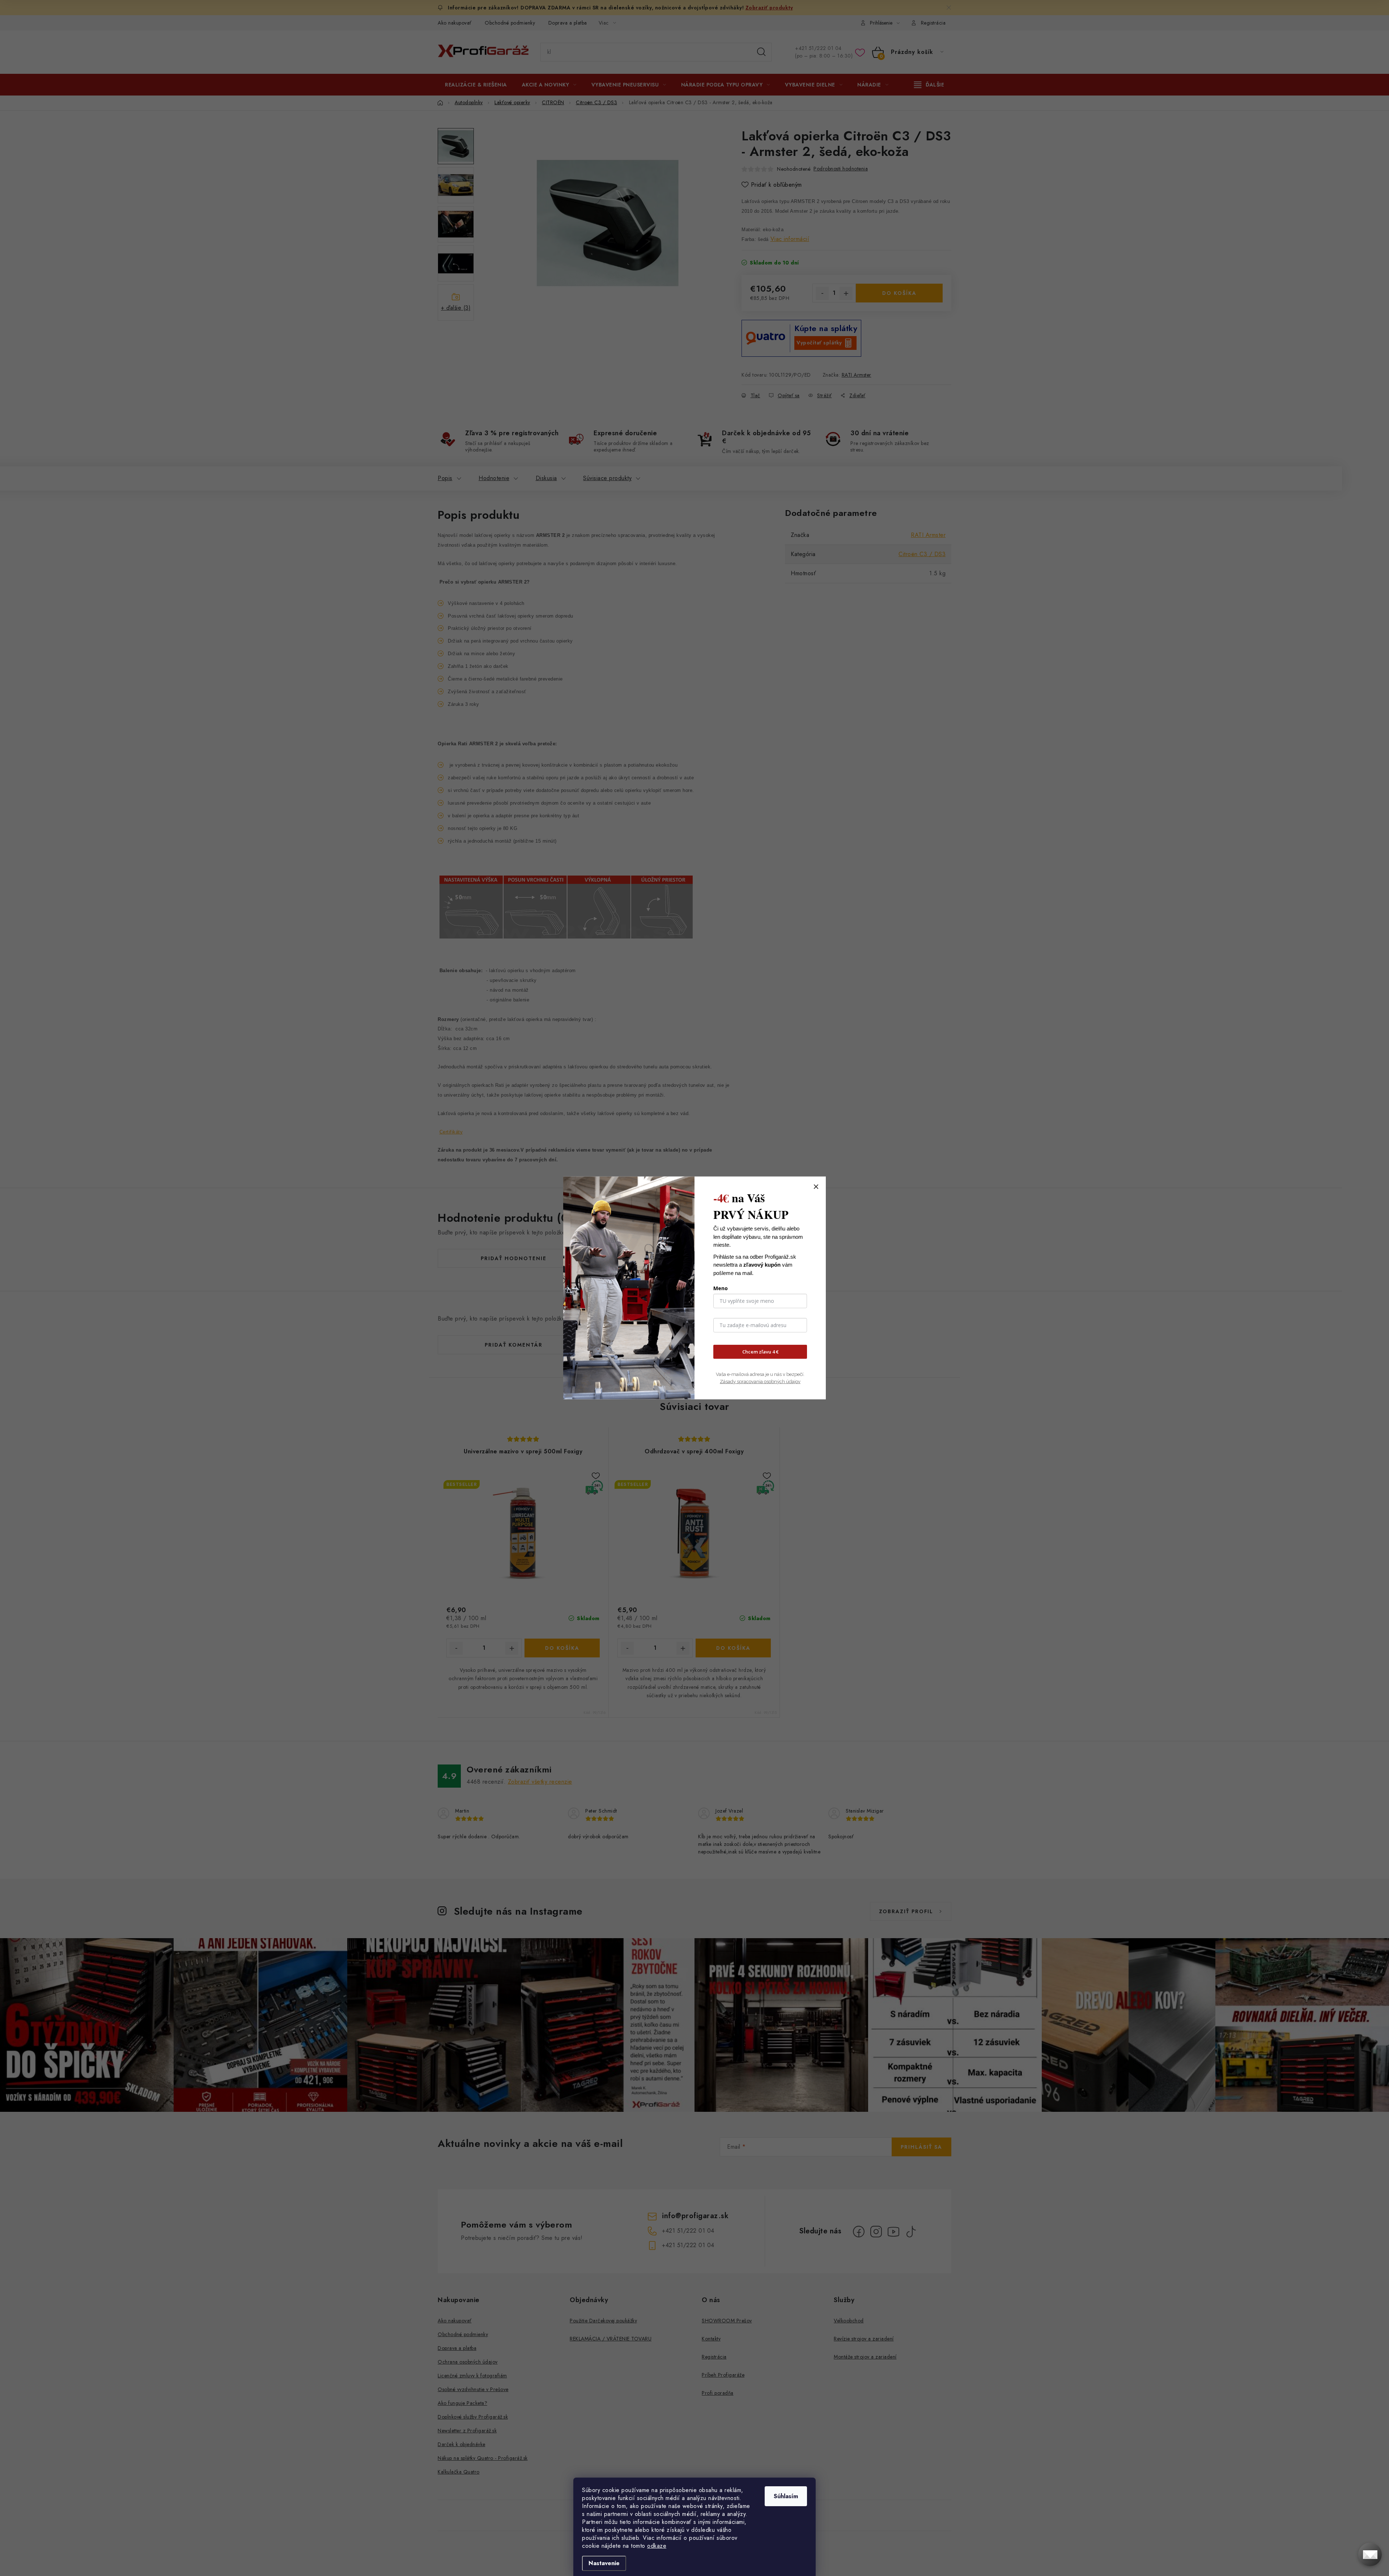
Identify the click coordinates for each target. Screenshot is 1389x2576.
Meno (721, 1288)
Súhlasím (786, 2496)
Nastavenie (604, 2563)
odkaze (657, 2546)
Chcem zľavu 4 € (760, 1352)
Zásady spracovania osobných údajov (760, 1381)
